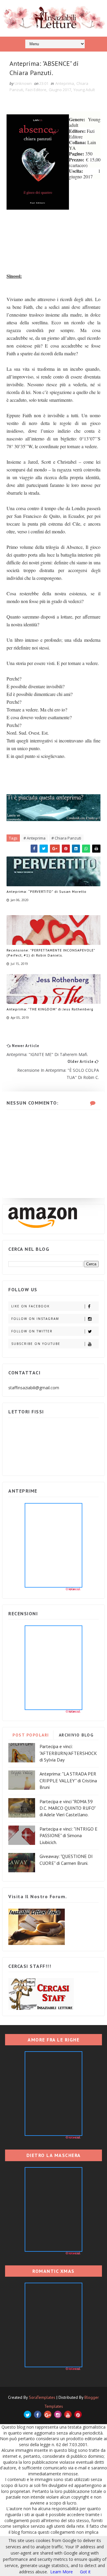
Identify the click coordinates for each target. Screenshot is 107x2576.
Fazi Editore (36, 90)
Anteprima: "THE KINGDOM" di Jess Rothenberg (50, 1009)
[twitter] (27, 2414)
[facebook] (38, 2414)
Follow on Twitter (32, 1331)
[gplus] (48, 2414)
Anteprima (65, 83)
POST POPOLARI (31, 1735)
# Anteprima (34, 838)
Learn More (62, 2572)
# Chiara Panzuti (66, 838)
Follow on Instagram (35, 1319)
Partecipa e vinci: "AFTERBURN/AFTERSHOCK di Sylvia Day (68, 1753)
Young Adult (84, 90)
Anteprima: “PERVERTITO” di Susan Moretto (47, 891)
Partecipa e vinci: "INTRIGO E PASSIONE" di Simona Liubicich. (69, 1836)
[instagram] (58, 2414)
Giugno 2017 (60, 90)
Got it (85, 2572)
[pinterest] (78, 2414)
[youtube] (68, 2414)
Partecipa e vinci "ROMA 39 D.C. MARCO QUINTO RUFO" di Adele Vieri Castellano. (67, 1808)
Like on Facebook (30, 1306)
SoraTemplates (42, 2397)
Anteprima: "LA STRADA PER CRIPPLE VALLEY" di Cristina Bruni (68, 1780)
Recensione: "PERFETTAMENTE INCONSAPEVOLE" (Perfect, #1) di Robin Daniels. (51, 953)
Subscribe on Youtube (36, 1344)
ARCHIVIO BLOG (76, 1735)
